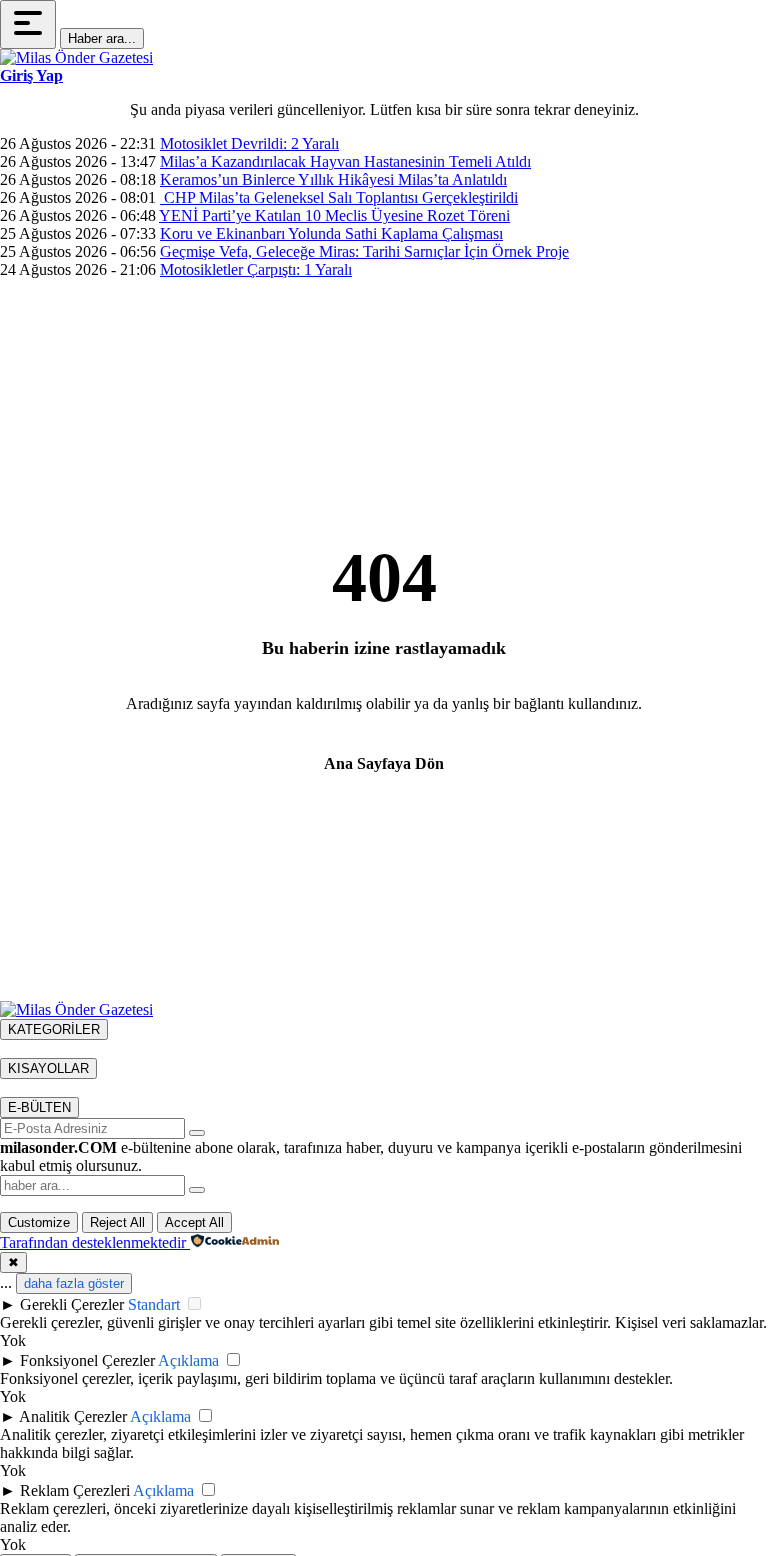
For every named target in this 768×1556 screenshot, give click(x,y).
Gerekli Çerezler (72, 1304)
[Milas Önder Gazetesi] (76, 57)
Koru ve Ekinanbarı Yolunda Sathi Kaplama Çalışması (331, 233)
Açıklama (188, 1360)
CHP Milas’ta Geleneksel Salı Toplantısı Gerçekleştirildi (339, 197)
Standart (154, 1304)
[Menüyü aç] (28, 24)
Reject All (117, 1222)
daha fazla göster (74, 1283)
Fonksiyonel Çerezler (87, 1360)
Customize (39, 1222)
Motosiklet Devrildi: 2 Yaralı (249, 143)
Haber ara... (102, 38)
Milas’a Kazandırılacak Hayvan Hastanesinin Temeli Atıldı (345, 161)
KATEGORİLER (54, 1029)
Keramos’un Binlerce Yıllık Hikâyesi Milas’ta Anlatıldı (333, 179)
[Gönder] (197, 1133)
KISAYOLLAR (48, 1068)
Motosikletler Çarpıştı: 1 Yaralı (256, 269)
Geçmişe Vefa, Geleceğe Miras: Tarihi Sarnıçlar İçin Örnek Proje (364, 251)
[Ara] (197, 1190)
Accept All (194, 1222)
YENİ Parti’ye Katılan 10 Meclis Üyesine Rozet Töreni (334, 215)
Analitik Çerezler (73, 1416)
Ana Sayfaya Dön (384, 763)
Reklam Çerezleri (75, 1490)
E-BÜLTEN (39, 1107)
